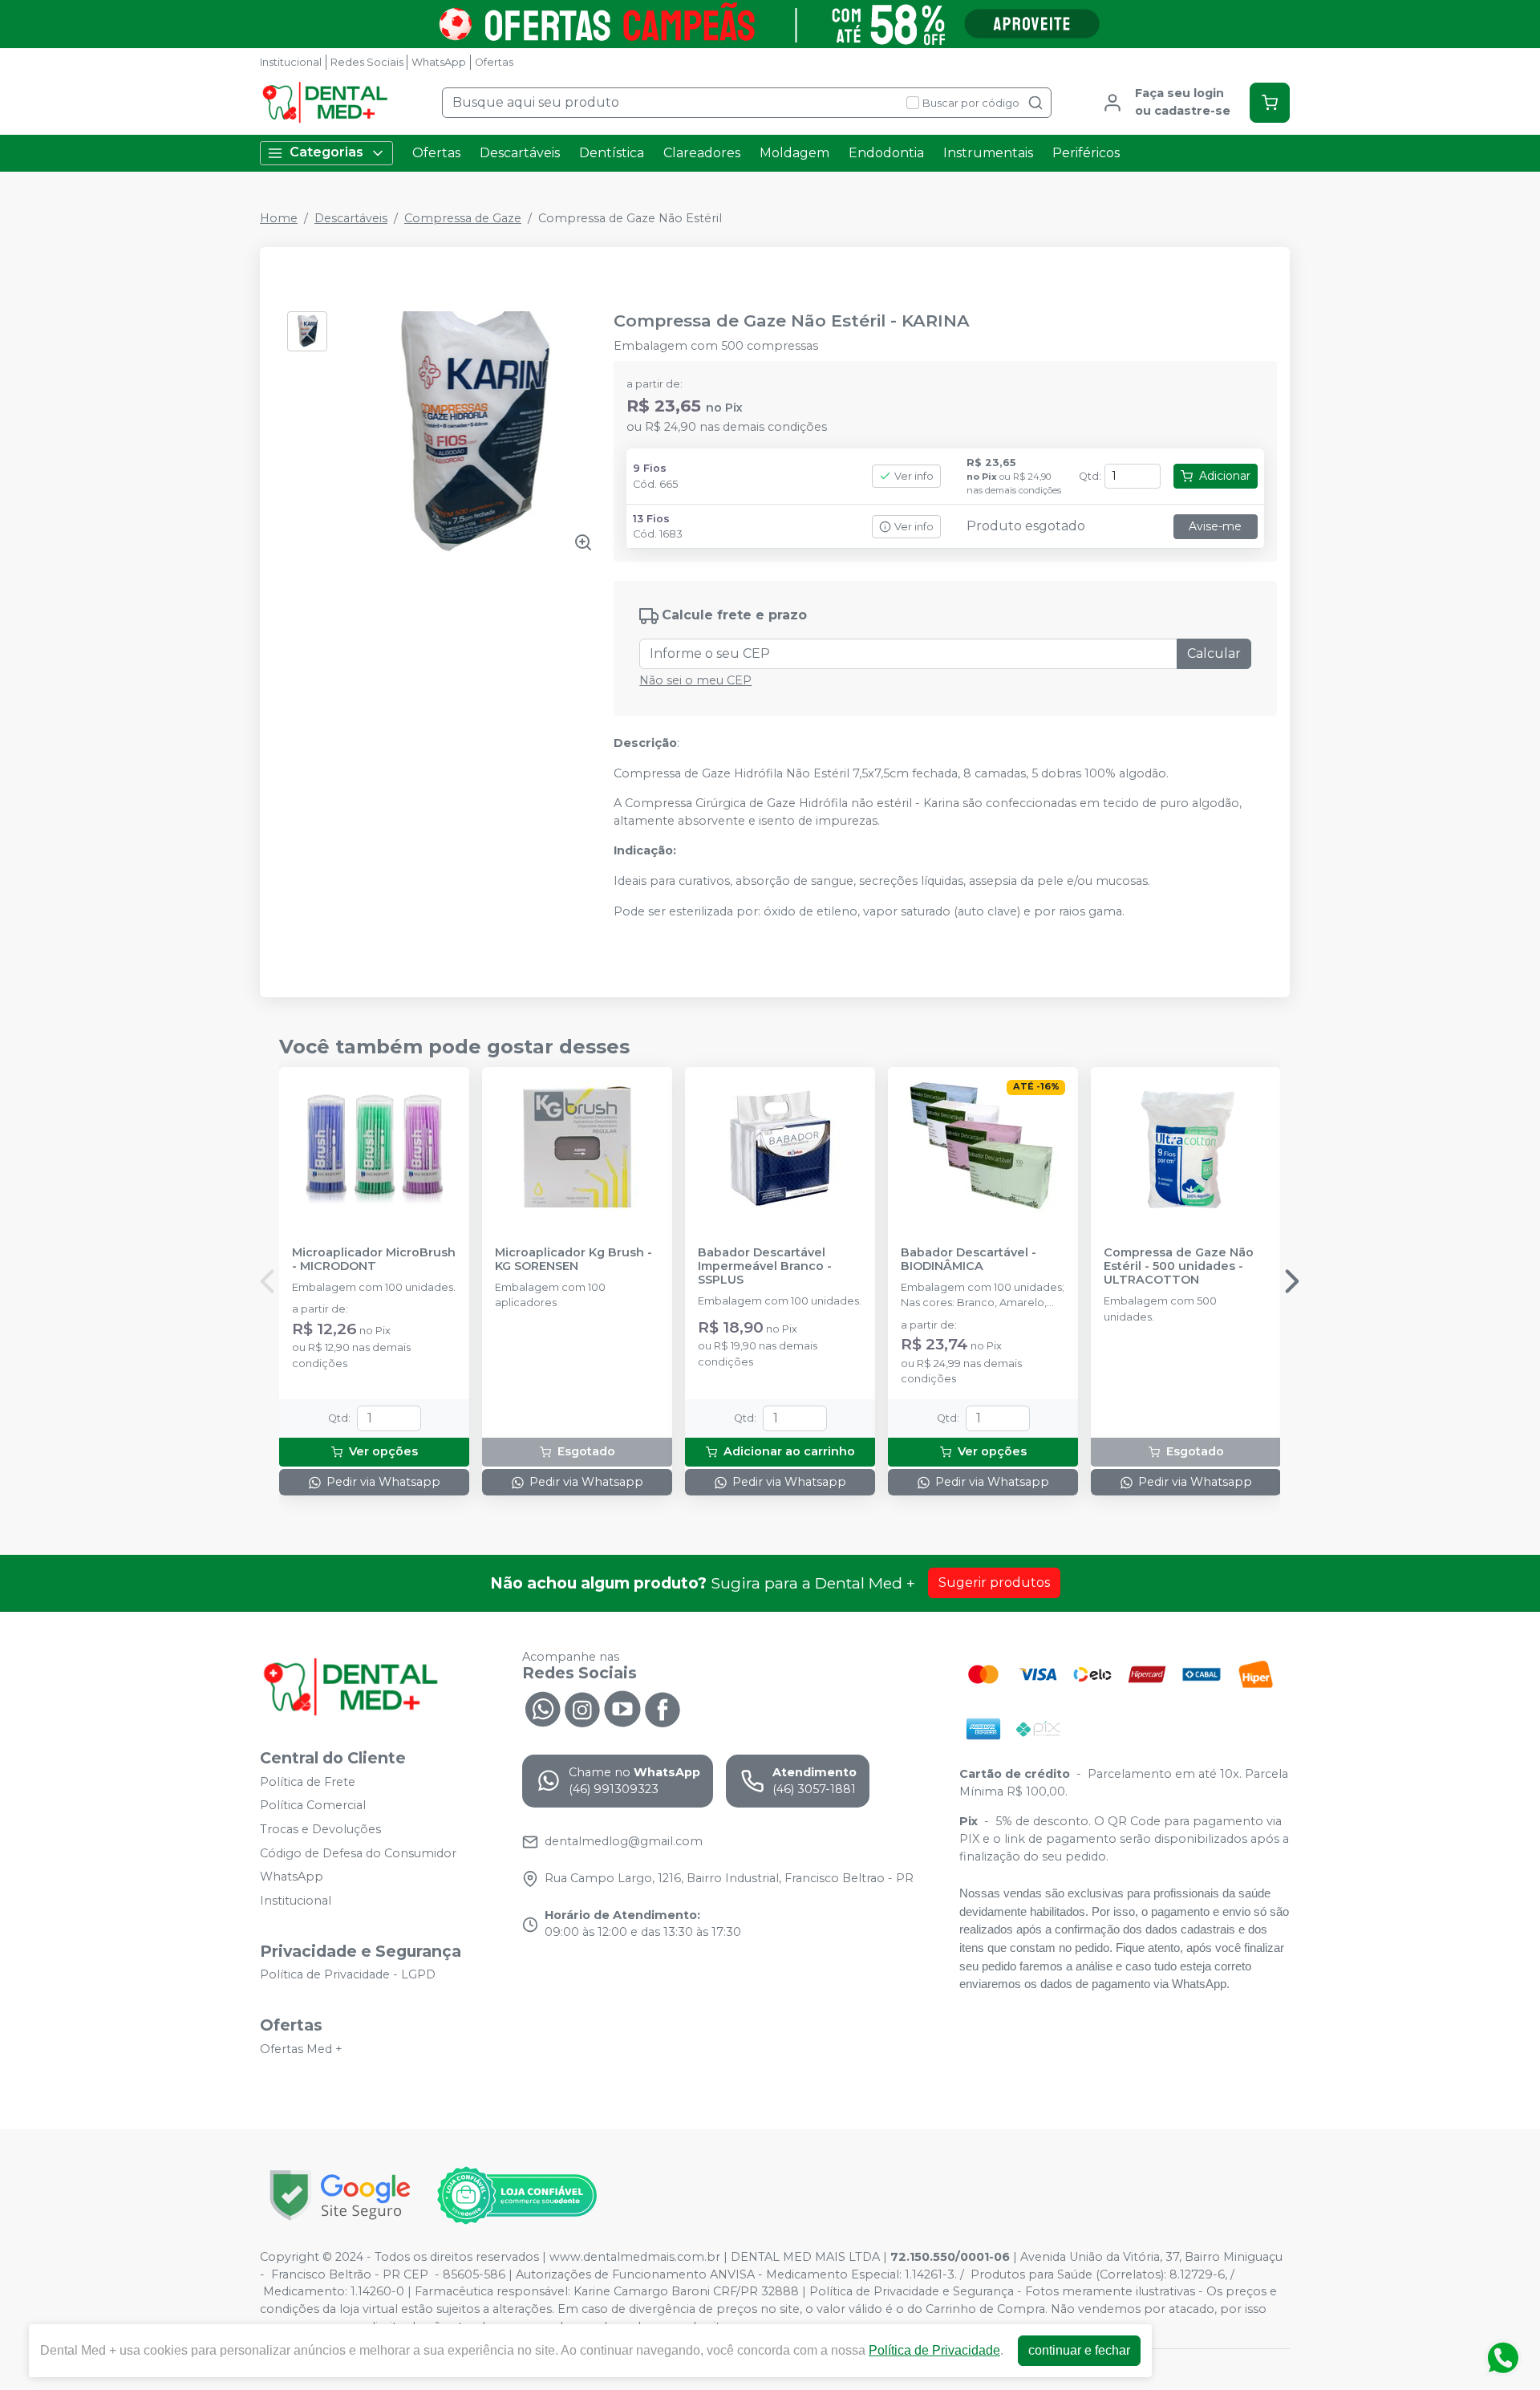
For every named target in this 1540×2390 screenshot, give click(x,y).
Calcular (1214, 653)
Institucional (291, 62)
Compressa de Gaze (463, 218)
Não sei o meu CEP (695, 680)
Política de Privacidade (934, 2350)
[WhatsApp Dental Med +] (542, 1708)
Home (279, 218)
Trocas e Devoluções (320, 1829)
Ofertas (494, 62)
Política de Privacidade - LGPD (348, 1975)
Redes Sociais (367, 62)
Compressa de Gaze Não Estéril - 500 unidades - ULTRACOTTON (1179, 1267)
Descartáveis (520, 153)
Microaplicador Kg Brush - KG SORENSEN (573, 1260)
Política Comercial (313, 1806)
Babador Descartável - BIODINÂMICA (969, 1260)
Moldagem (794, 153)
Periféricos (1086, 153)
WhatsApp (439, 62)
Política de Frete (308, 1782)
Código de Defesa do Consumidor (358, 1853)
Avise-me (1215, 526)
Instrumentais (988, 153)
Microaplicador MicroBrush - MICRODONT (374, 1260)
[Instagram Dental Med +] (582, 1708)
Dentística (612, 153)
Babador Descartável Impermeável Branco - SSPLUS (765, 1267)
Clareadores (702, 153)
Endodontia (886, 153)
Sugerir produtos (994, 1583)
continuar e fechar (1079, 2350)
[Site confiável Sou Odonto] (517, 2196)
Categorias (326, 152)
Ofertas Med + (301, 2049)
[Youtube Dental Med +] (622, 1708)
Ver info (914, 476)
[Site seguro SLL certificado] (340, 2195)
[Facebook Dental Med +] (663, 1708)
